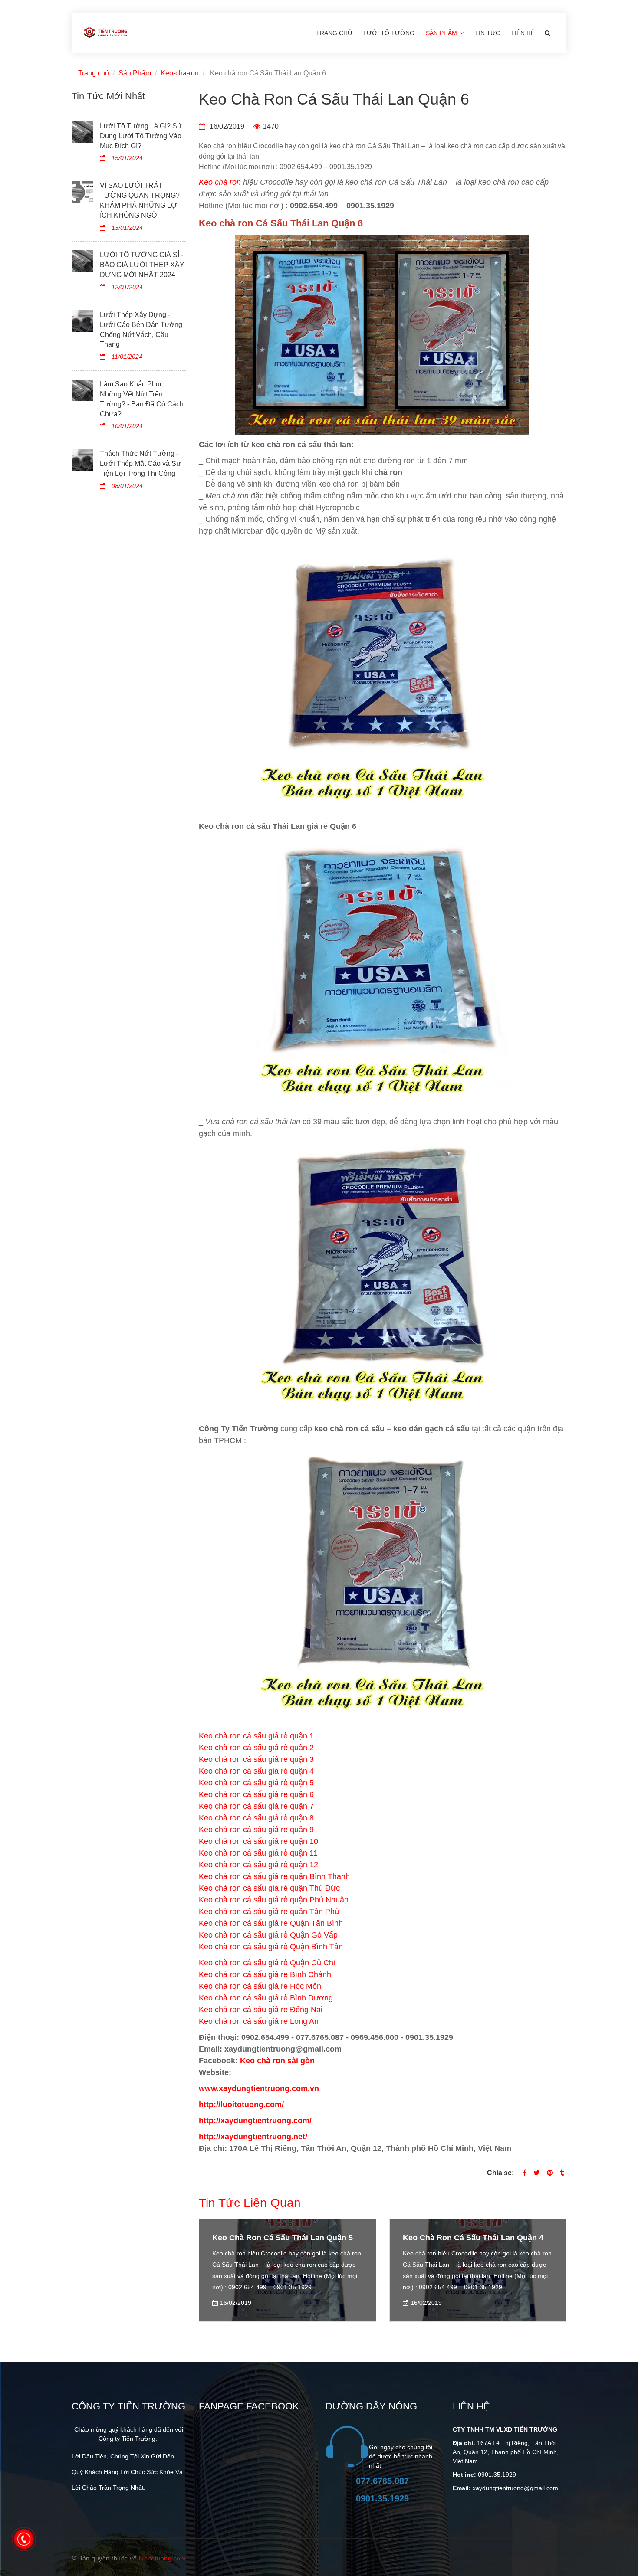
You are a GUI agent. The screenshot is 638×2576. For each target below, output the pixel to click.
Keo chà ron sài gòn (277, 2061)
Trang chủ (334, 33)
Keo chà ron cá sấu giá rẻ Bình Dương (266, 1998)
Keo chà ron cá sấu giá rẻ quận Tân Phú (269, 1912)
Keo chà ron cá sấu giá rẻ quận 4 (256, 1771)
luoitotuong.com (163, 2558)
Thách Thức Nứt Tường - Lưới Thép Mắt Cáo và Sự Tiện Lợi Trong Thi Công (140, 463)
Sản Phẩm (442, 33)
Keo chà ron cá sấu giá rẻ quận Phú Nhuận (274, 1900)
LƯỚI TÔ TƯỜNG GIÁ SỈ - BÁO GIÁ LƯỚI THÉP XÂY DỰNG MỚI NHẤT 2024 (142, 265)
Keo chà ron (220, 182)
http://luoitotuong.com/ (241, 2105)
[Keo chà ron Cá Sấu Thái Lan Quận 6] (550, 2173)
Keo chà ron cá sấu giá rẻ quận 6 (256, 1794)
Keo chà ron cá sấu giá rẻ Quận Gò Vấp (268, 1935)
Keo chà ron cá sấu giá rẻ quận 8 (256, 1818)
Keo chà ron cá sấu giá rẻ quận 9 (256, 1830)
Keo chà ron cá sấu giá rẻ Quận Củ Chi (267, 1963)
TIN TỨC (487, 33)
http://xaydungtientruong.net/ (253, 2137)
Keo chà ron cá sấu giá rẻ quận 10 (258, 1841)
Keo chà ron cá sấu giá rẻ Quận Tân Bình (271, 1923)
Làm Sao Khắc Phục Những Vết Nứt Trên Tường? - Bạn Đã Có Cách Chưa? (142, 399)
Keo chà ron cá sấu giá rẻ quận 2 (256, 1748)
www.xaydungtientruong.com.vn (259, 2088)
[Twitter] (537, 2173)
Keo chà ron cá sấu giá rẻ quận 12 (258, 1865)
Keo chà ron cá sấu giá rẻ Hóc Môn (260, 1986)
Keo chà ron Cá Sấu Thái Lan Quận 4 (473, 2238)
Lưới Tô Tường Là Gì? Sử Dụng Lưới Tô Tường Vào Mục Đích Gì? (141, 136)
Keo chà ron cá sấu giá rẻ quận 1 (256, 1736)
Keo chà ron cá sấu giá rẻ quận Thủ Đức (269, 1888)
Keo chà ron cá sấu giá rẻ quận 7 (256, 1806)
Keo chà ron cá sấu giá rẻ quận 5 (256, 1783)
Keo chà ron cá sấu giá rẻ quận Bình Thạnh (274, 1876)
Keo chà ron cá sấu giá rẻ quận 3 (256, 1759)
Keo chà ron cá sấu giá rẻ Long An (259, 2021)
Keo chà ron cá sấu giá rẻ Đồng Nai (261, 2010)
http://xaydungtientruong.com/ (255, 2121)
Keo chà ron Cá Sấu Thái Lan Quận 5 (283, 2238)
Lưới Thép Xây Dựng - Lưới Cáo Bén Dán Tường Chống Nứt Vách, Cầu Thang (141, 330)
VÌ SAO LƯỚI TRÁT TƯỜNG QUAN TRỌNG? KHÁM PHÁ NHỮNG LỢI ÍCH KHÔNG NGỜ (140, 200)
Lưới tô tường (389, 33)
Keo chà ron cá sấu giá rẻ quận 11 (258, 1853)
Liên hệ (523, 33)
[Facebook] (525, 2173)
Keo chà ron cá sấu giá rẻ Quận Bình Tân (271, 1947)
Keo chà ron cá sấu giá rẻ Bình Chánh (265, 1974)
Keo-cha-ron (180, 73)
